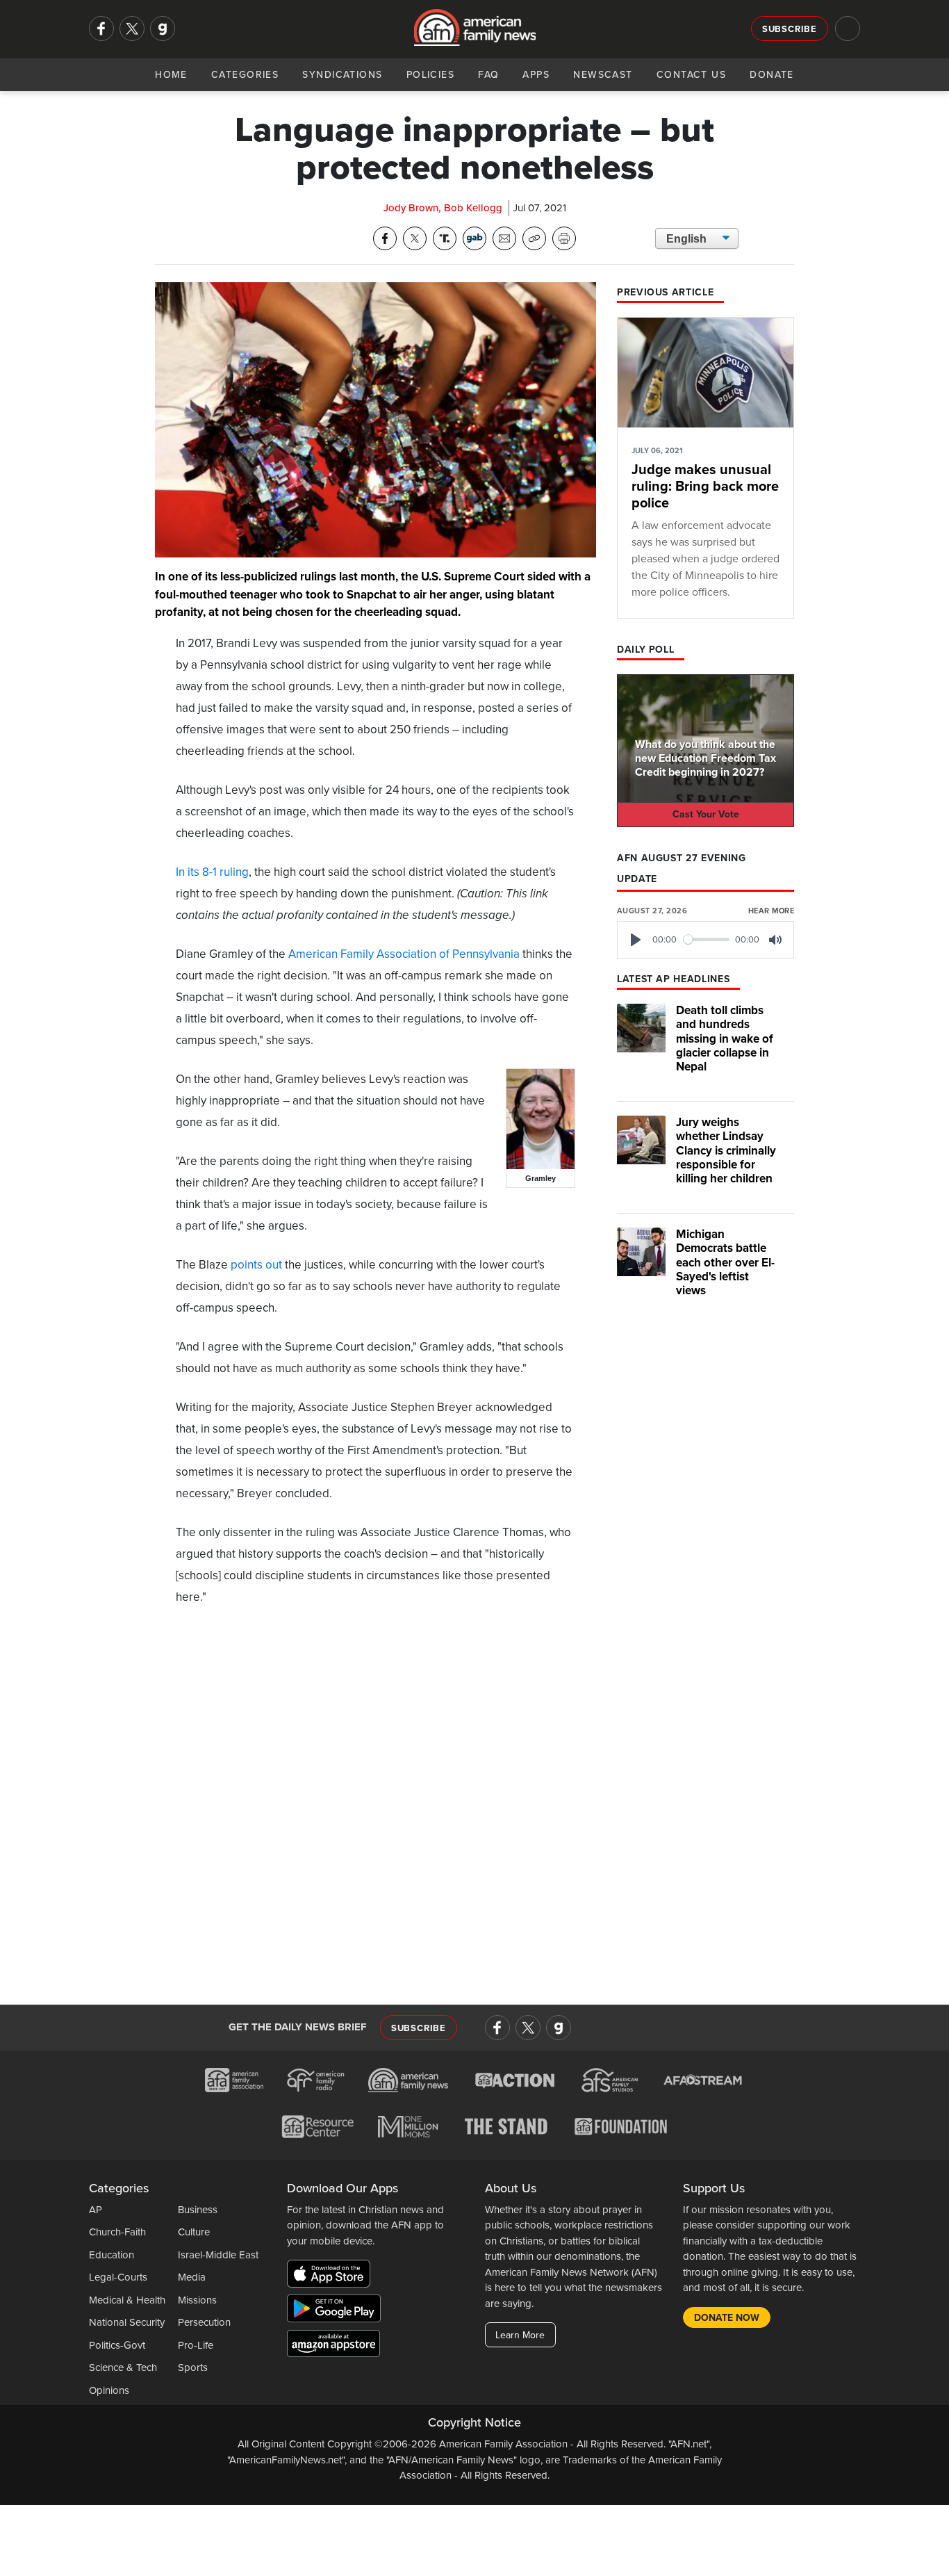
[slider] (707, 939)
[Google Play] (337, 2311)
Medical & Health (127, 2300)
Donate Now (727, 2318)
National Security (127, 2322)
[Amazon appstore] (333, 2346)
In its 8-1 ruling (212, 872)
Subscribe (790, 29)
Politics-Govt (117, 2345)
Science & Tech (123, 2367)
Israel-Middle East (218, 2255)
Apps (536, 75)
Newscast (603, 75)
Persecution (204, 2322)
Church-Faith (117, 2232)
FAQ (488, 75)
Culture (194, 2232)
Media (192, 2277)
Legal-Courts (118, 2277)
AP (96, 2210)
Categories (245, 75)
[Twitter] (132, 28)
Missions (197, 2300)
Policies (431, 75)
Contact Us (691, 75)
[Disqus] (376, 1799)
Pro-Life (196, 2345)
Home (171, 75)
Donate (772, 75)
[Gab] (163, 28)
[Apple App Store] (332, 2276)
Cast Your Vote (706, 814)
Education (112, 2255)
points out (256, 1265)
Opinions (109, 2390)
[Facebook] (101, 28)
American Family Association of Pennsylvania (404, 954)
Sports (193, 2367)
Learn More (520, 2335)
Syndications (342, 75)
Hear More (771, 911)
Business (198, 2210)
